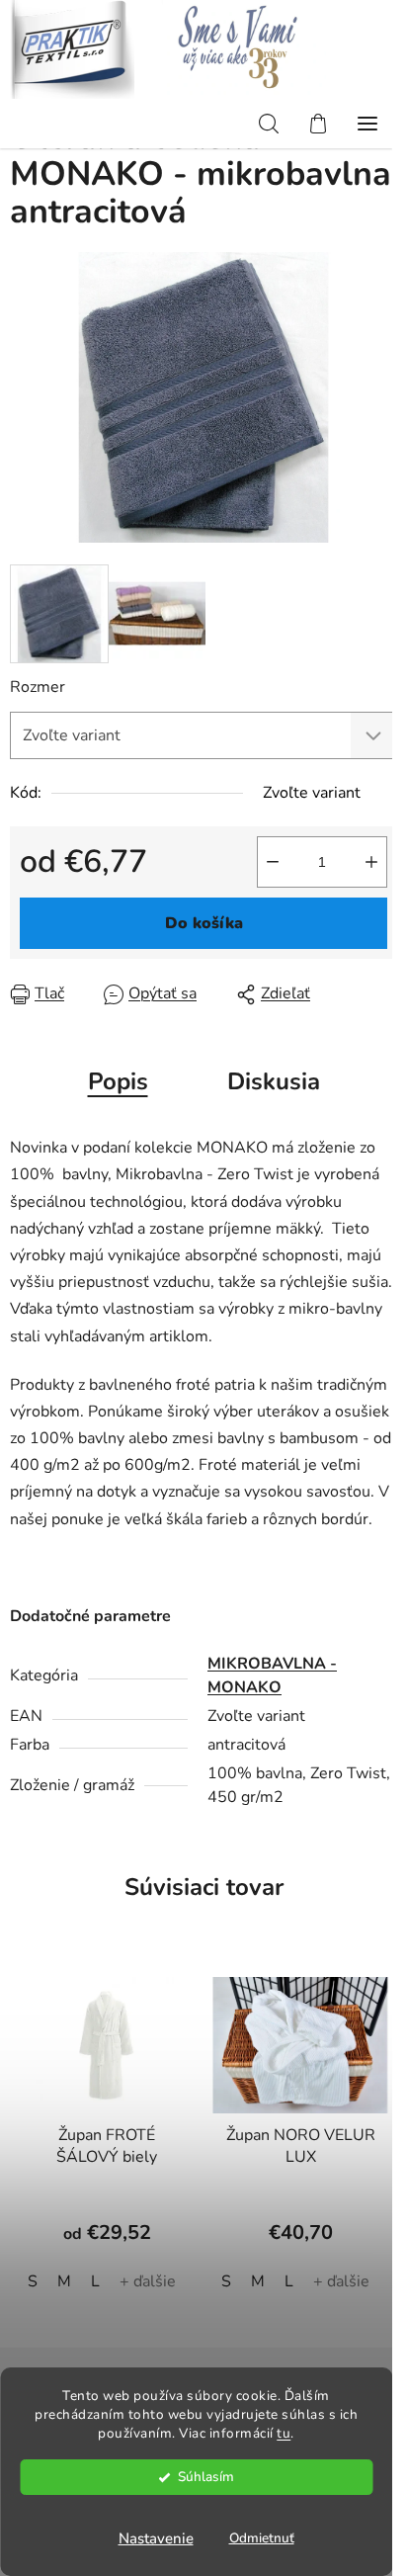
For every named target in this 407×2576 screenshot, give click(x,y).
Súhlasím (206, 2477)
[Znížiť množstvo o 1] (273, 862)
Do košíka (204, 923)
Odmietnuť (262, 2538)
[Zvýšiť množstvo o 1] (371, 862)
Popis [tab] (118, 1081)
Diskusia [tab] (274, 1081)
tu (284, 2433)
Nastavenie (156, 2538)
